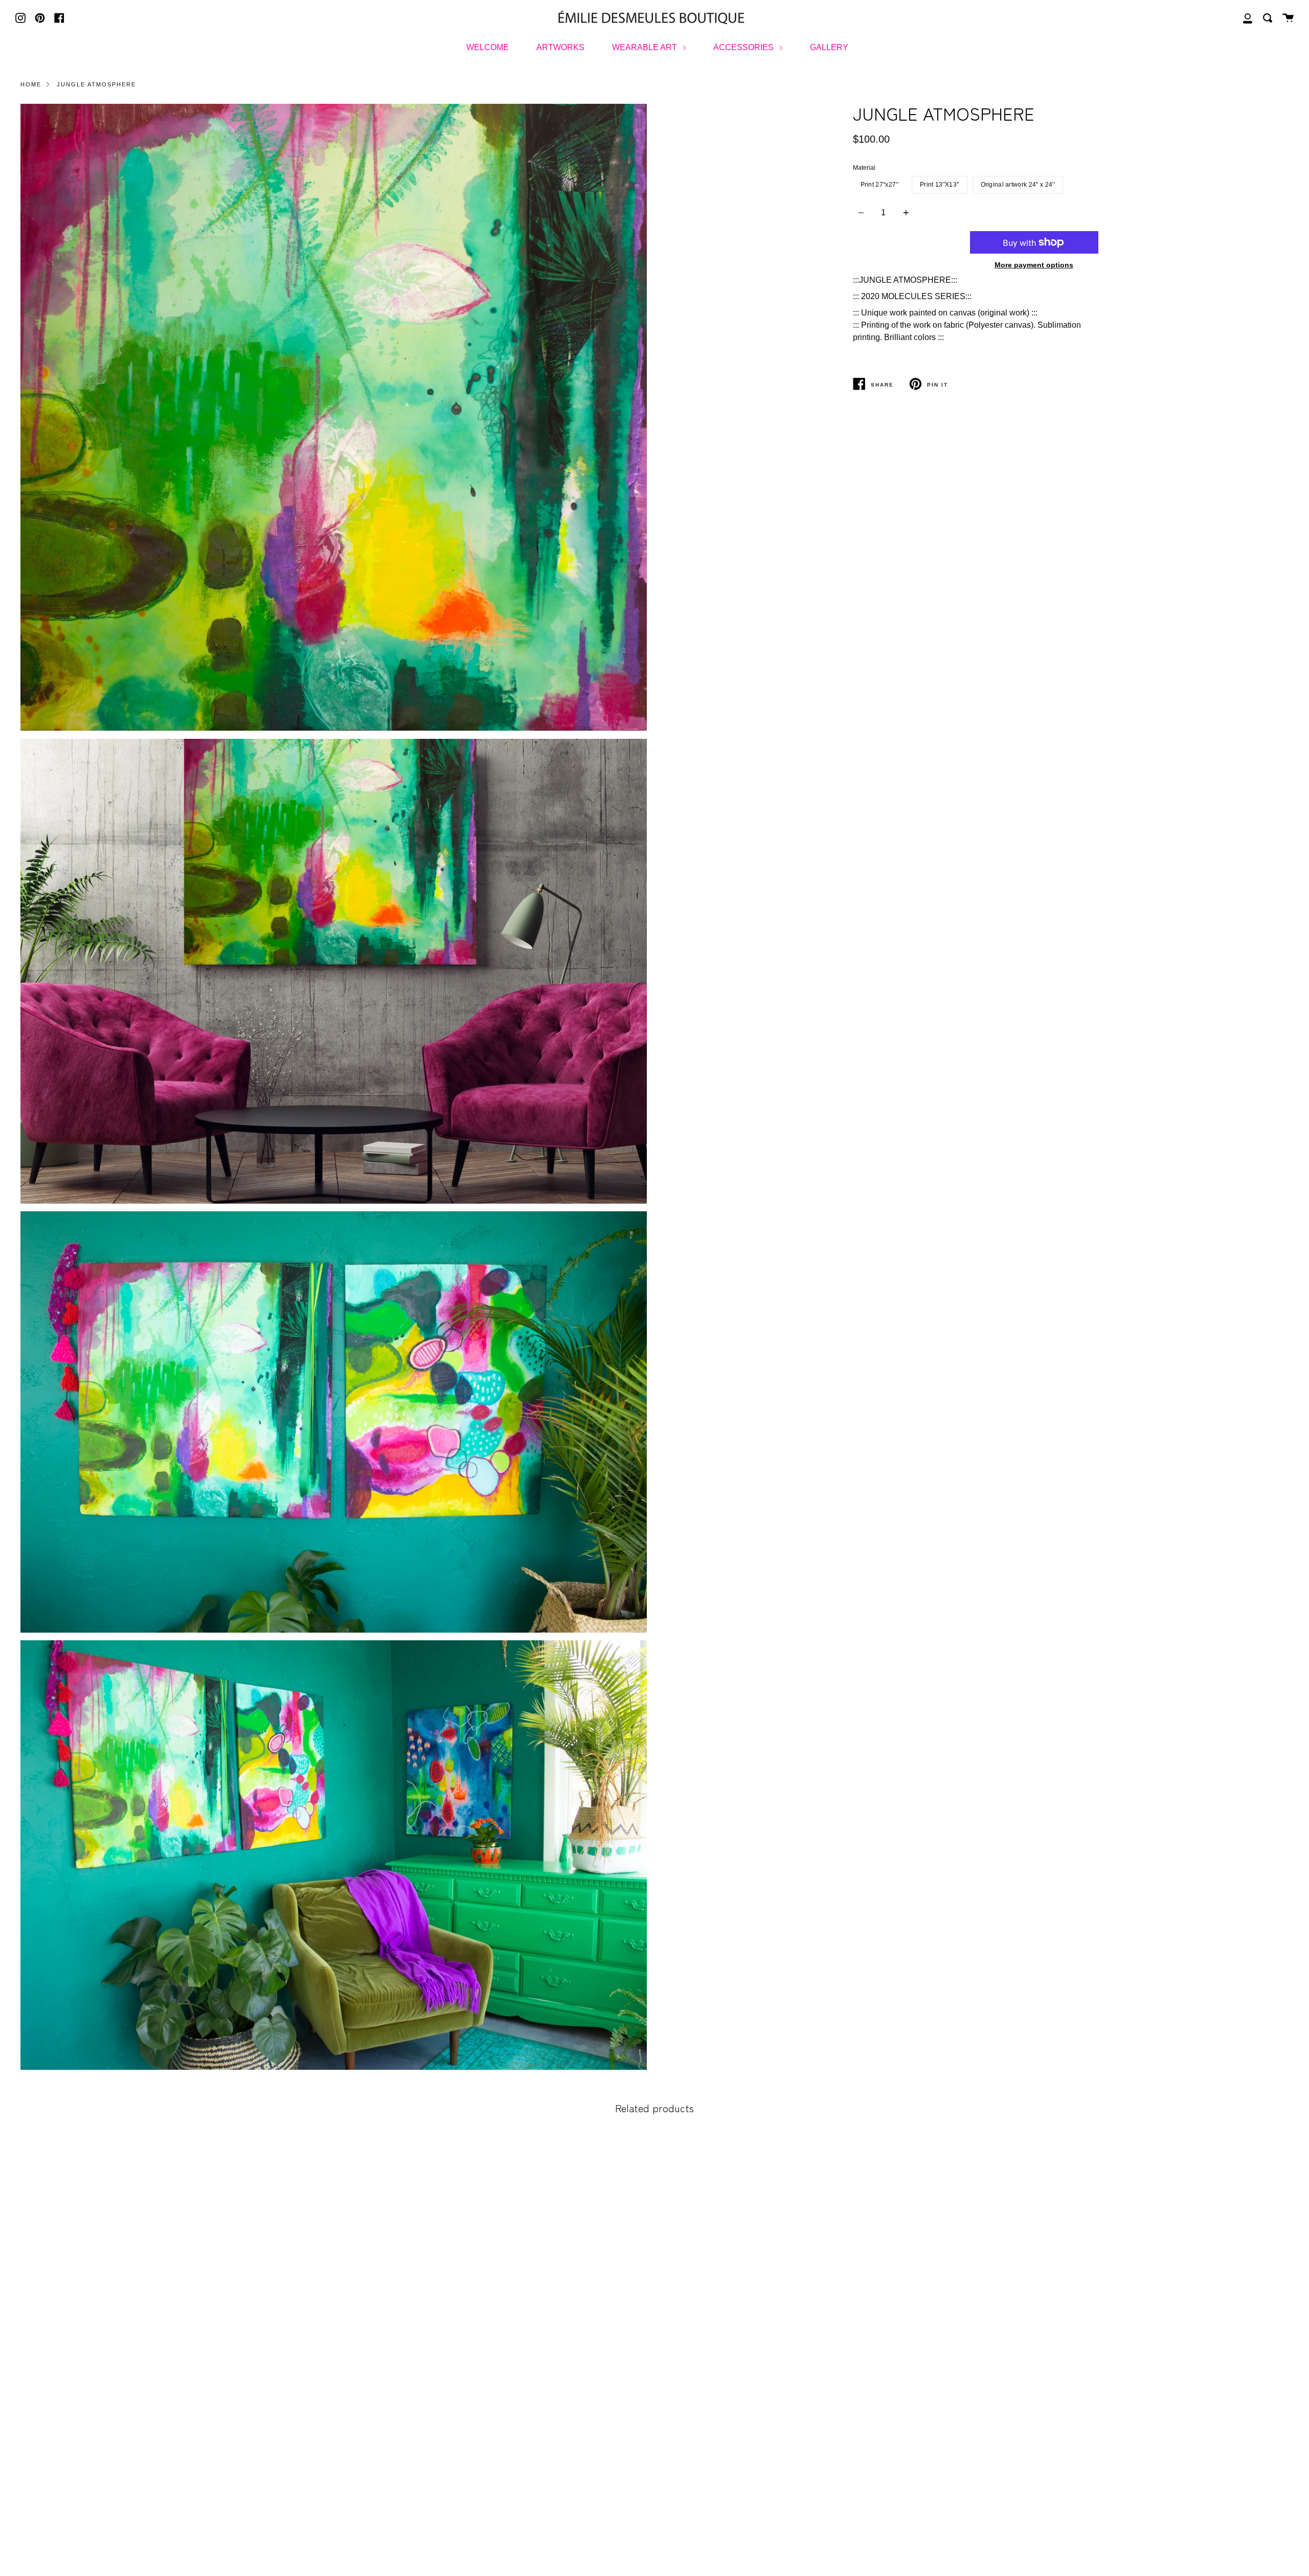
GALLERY (829, 47)
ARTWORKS (560, 47)
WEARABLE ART (646, 47)
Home (31, 84)
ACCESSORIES (744, 47)
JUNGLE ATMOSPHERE (96, 84)
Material (864, 168)
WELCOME (488, 47)
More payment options (1034, 265)
